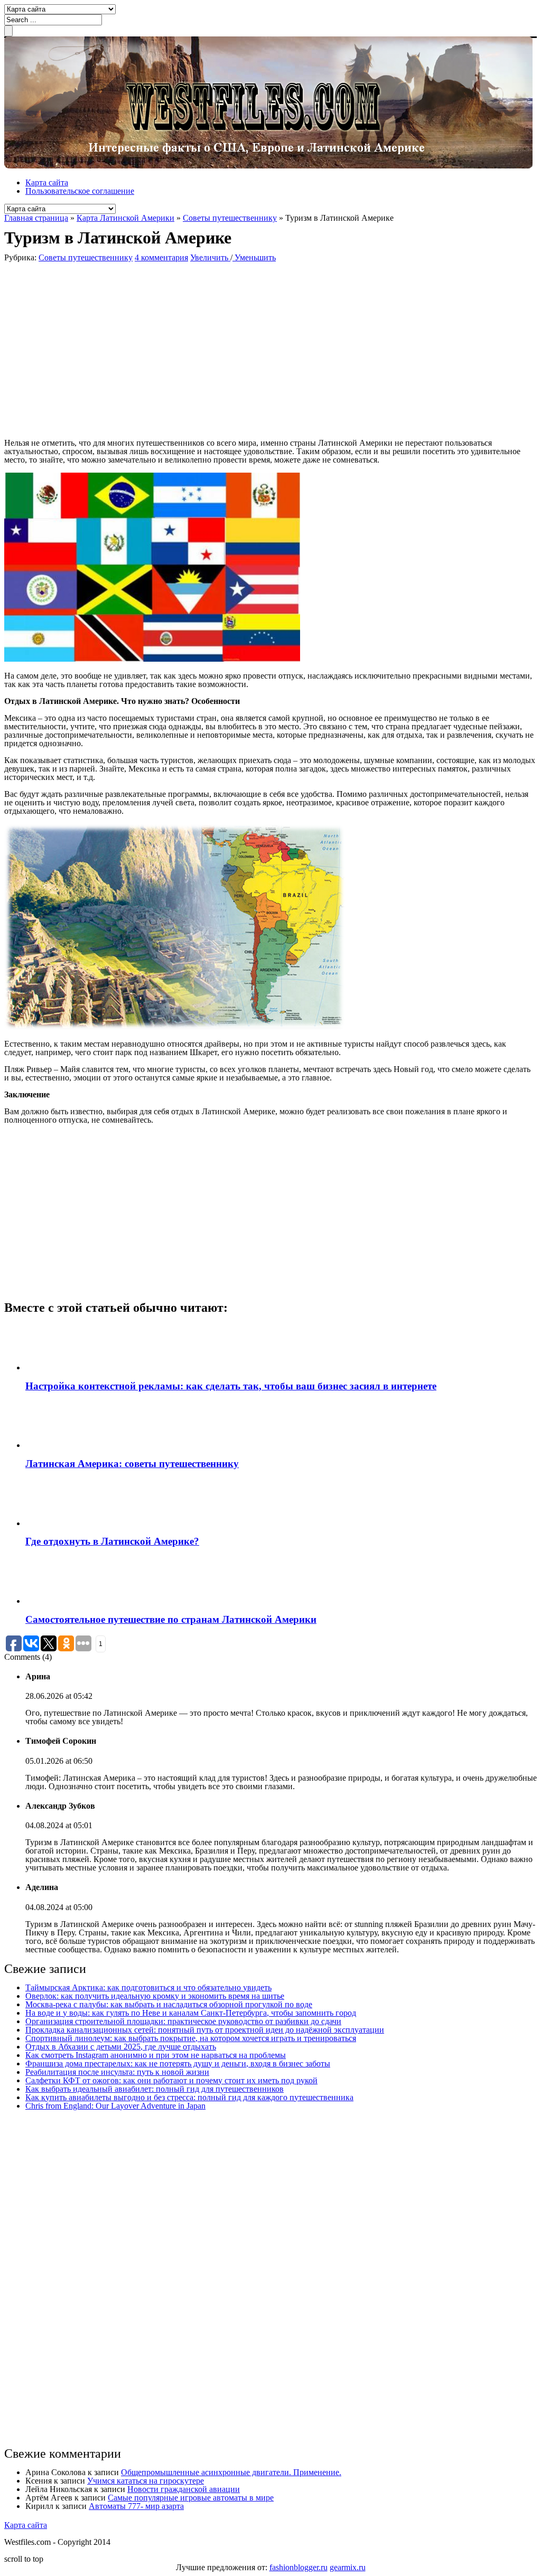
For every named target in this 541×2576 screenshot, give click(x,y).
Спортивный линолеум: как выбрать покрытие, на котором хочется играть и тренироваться (191, 2038)
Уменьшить (254, 257)
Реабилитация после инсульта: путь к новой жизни (117, 2072)
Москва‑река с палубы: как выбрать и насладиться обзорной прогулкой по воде (169, 2004)
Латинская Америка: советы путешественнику (132, 1464)
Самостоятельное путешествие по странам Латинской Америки (171, 1619)
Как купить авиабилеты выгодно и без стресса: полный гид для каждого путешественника (189, 2097)
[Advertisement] (157, 350)
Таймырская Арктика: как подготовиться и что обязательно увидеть (148, 1987)
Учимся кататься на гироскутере (146, 2481)
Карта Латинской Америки (125, 218)
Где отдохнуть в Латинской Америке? (112, 1541)
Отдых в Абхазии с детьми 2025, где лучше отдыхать (121, 2047)
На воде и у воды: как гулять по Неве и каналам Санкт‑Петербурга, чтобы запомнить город (191, 2013)
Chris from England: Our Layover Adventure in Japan (115, 2106)
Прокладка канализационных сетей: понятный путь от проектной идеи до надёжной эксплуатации (205, 2030)
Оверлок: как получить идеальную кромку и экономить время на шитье (155, 1996)
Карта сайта (47, 182)
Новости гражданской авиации (184, 2489)
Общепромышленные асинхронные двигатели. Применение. (231, 2472)
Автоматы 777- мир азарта (136, 2506)
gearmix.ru (348, 2567)
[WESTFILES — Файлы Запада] (268, 166)
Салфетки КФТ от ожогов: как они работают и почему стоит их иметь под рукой (171, 2080)
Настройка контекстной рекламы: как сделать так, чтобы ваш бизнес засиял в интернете (231, 1386)
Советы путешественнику (230, 218)
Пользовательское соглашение (80, 191)
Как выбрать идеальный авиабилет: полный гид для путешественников (155, 2089)
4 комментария (161, 257)
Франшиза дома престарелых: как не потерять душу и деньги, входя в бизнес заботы (178, 2063)
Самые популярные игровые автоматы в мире (191, 2498)
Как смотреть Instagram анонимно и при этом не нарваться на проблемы (156, 2055)
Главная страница (36, 218)
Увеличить (210, 257)
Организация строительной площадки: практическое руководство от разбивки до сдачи (183, 2021)
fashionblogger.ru (299, 2567)
